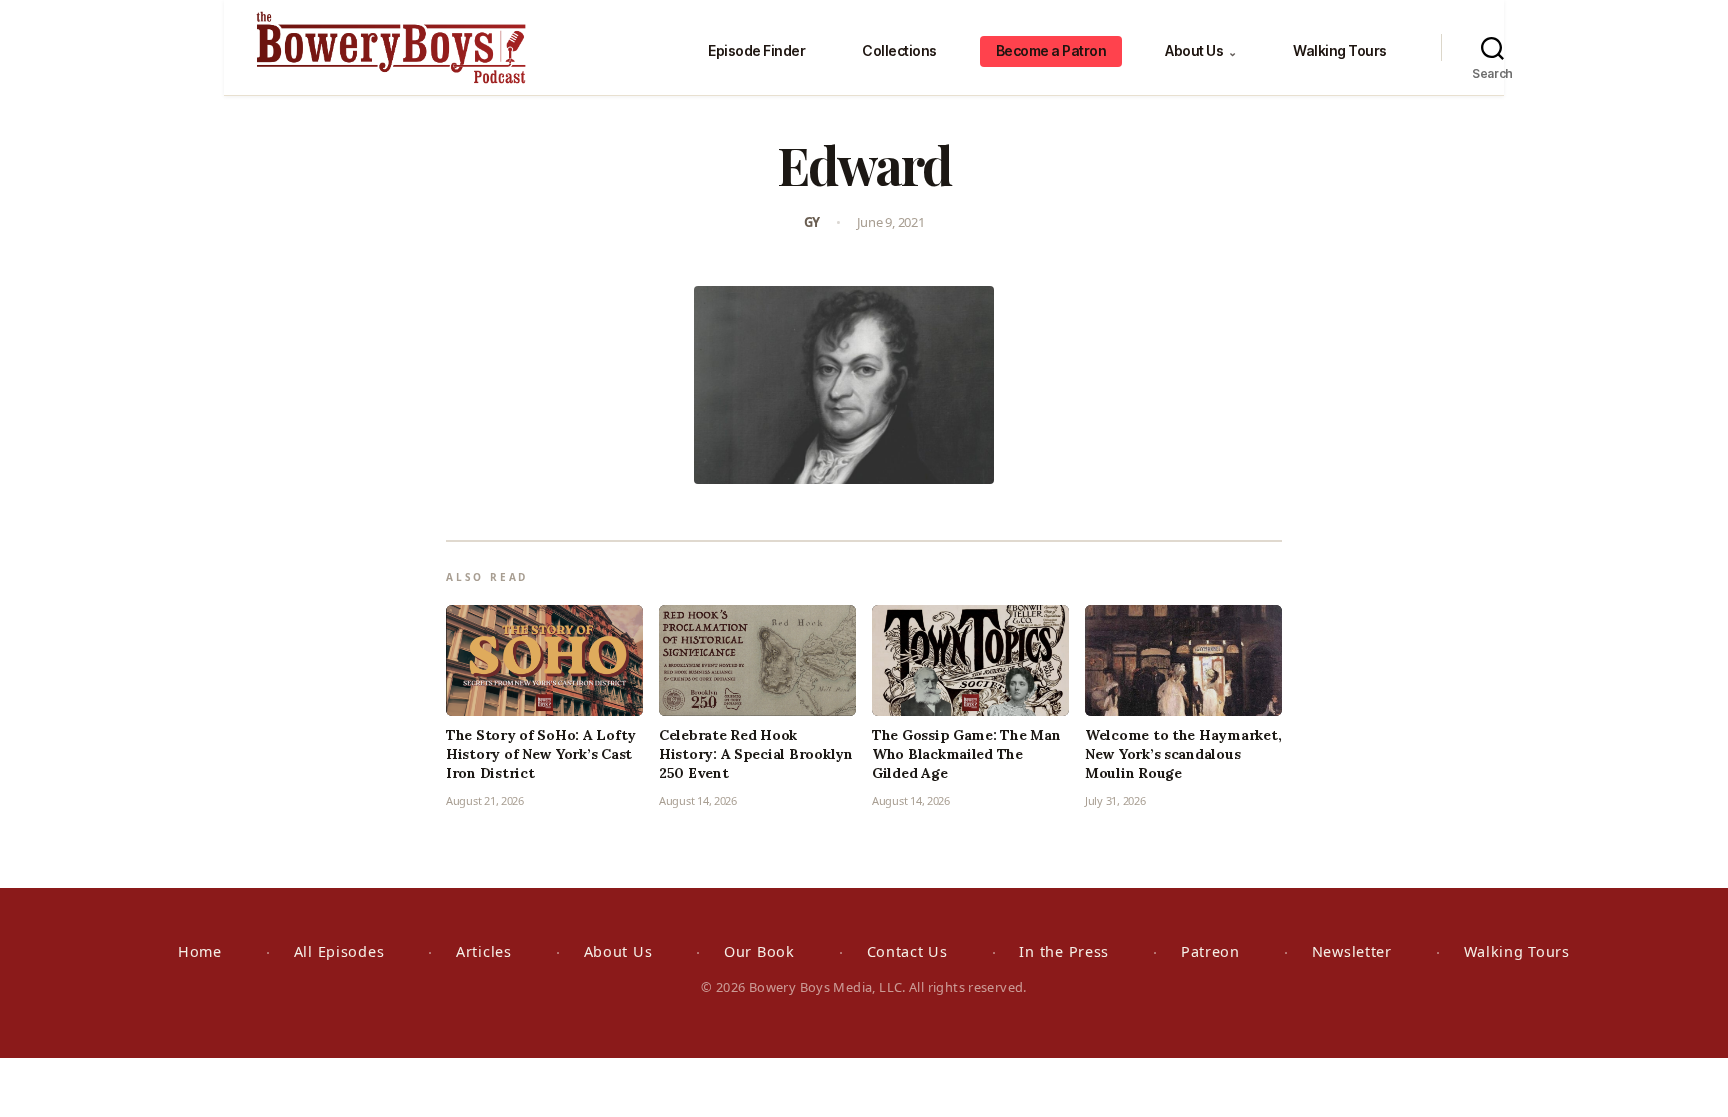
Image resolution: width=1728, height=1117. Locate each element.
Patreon (1210, 951)
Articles (484, 951)
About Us (1200, 50)
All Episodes (339, 951)
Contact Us (907, 951)
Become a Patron (1051, 50)
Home (200, 951)
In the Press (1064, 951)
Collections (899, 50)
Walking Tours (1340, 50)
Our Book (759, 951)
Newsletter (1352, 951)
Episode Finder (756, 50)
